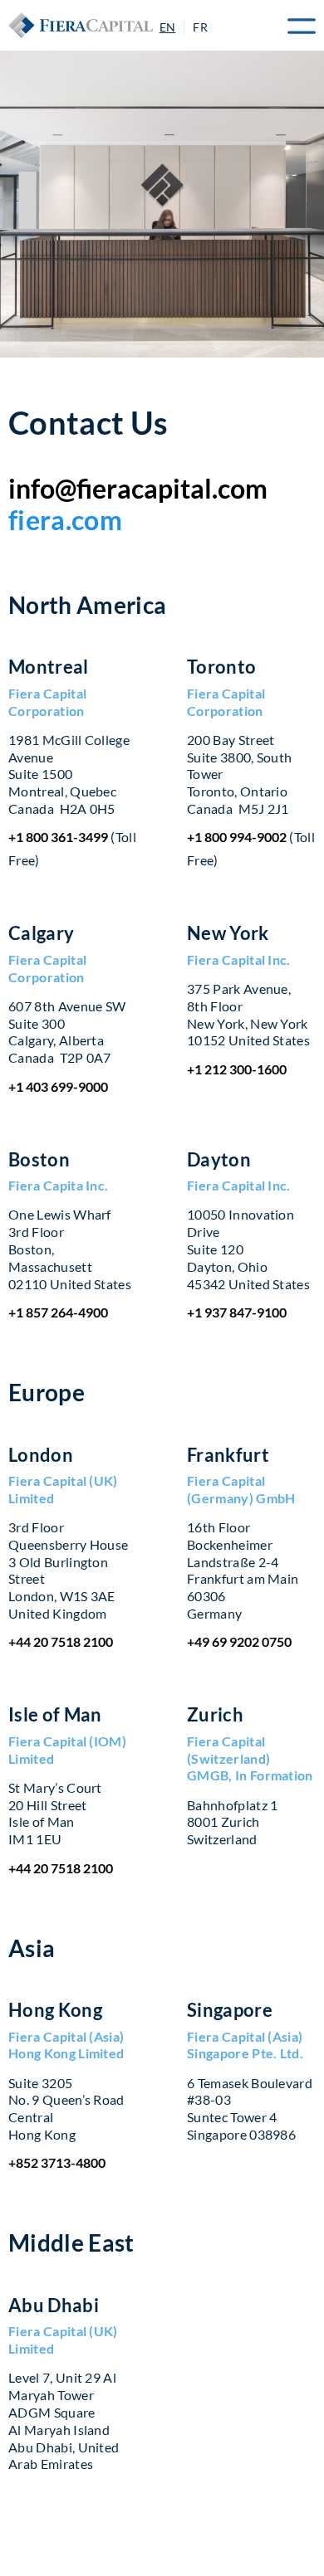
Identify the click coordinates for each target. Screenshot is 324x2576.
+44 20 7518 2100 (61, 1641)
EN (168, 27)
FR (200, 27)
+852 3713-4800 (57, 2162)
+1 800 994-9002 (237, 837)
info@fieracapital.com (138, 488)
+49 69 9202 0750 (239, 1641)
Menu (295, 26)
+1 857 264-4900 (58, 1312)
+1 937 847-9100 (237, 1312)
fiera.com (65, 520)
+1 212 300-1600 (237, 1069)
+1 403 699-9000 (58, 1086)
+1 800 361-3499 (58, 837)
